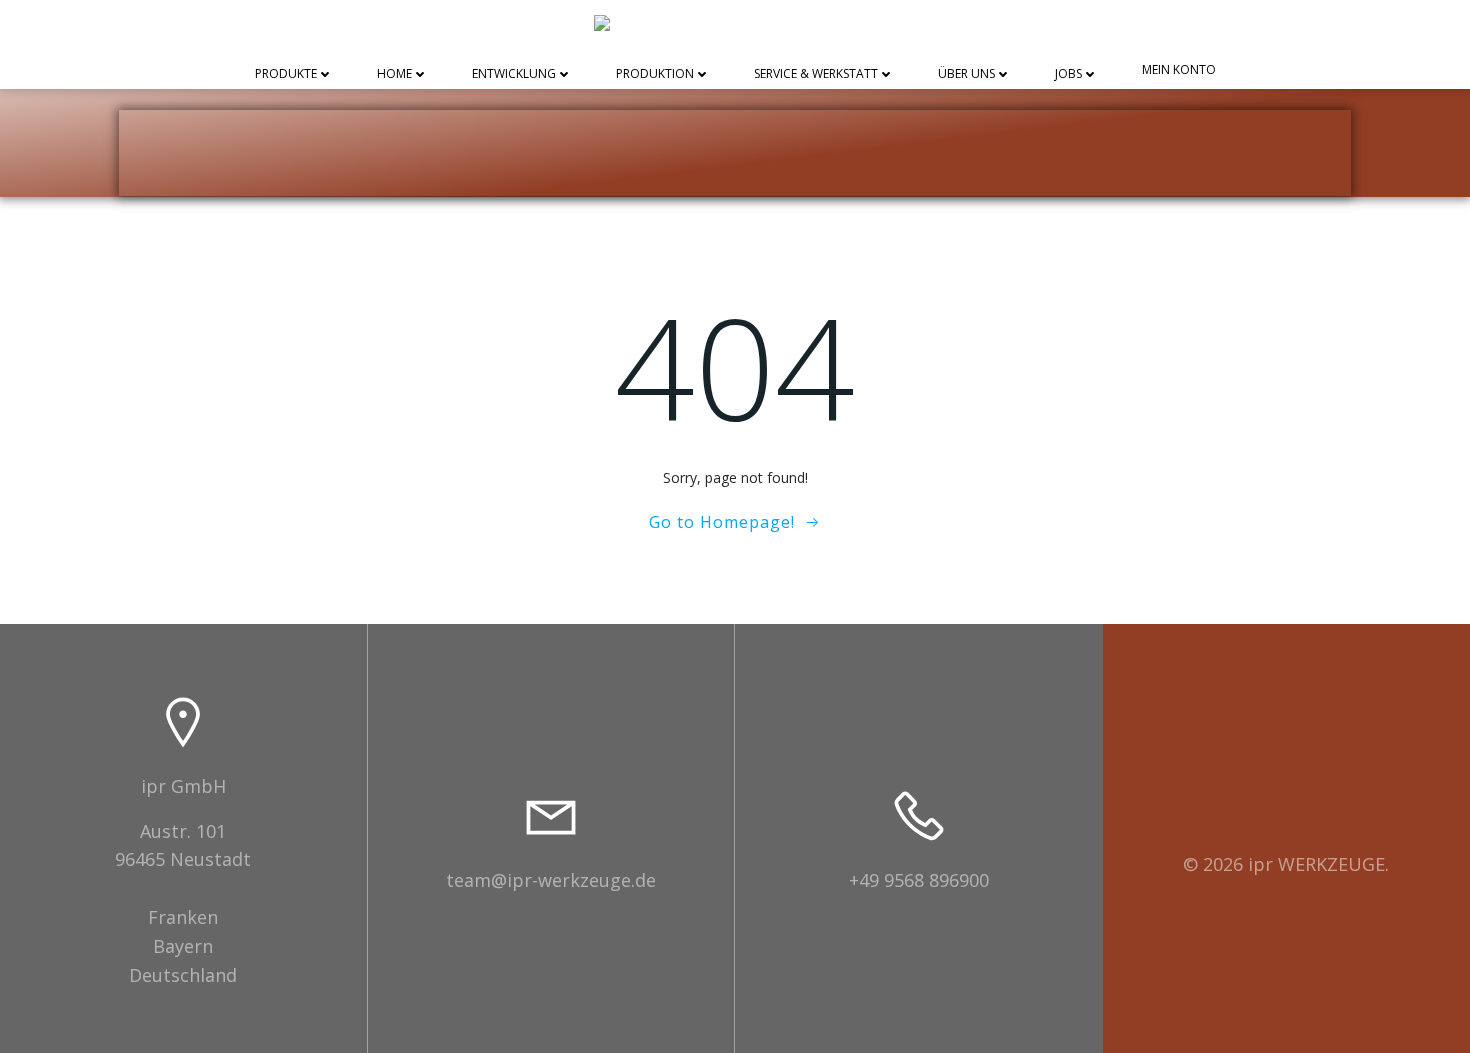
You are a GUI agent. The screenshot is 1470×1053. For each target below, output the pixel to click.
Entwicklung (514, 74)
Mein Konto (1179, 70)
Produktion (655, 74)
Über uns (966, 74)
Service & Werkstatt (816, 74)
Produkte (286, 74)
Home (394, 74)
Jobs (1068, 74)
